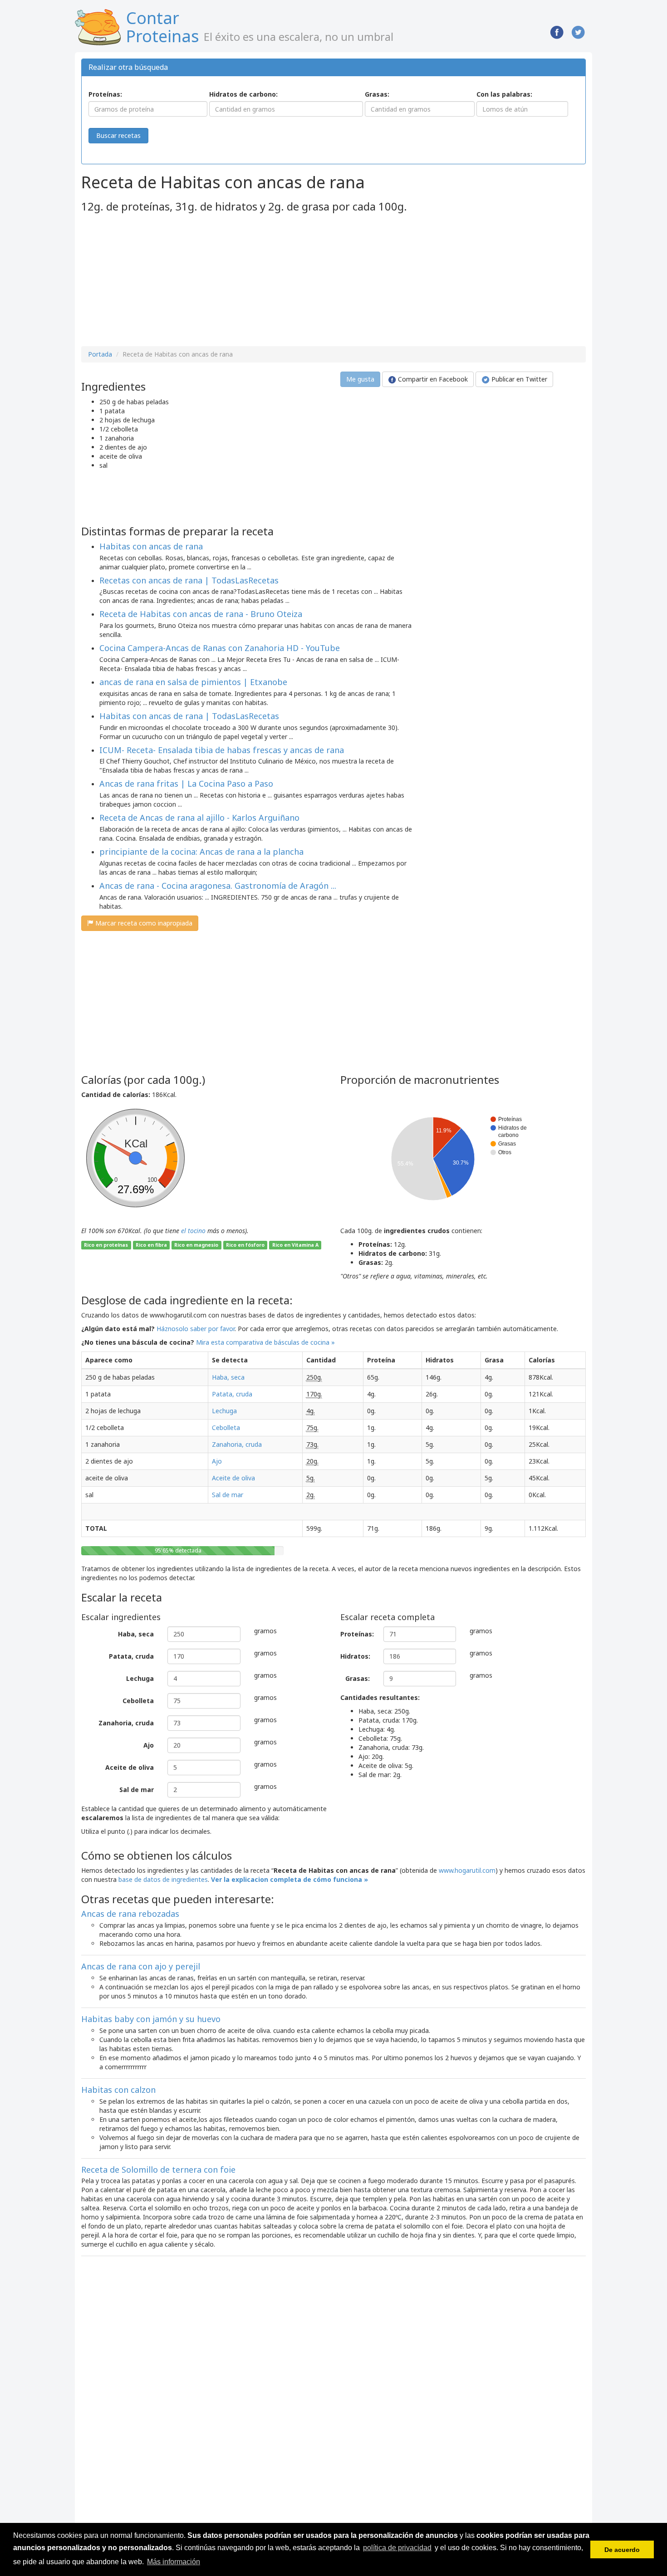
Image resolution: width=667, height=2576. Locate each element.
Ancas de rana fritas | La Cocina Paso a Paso (186, 784)
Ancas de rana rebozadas (130, 1914)
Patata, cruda (232, 1394)
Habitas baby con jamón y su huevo (151, 2019)
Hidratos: (355, 1656)
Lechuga (224, 1411)
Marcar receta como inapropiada (143, 923)
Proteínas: (105, 94)
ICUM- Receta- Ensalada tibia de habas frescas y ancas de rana (222, 750)
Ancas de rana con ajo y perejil (141, 1966)
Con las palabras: (504, 94)
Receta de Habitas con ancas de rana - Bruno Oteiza (201, 614)
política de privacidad (397, 2548)
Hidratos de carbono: (243, 94)
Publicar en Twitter (518, 379)
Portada (100, 354)
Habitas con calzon (118, 2090)
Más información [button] (174, 2562)
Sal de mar (228, 1495)
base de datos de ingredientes (163, 1879)
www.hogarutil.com (467, 1870)
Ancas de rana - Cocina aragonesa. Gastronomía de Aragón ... (218, 886)
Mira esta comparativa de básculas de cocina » (265, 1342)
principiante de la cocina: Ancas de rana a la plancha (201, 852)
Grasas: (377, 94)
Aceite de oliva (233, 1478)
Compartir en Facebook (432, 379)
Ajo (217, 1461)
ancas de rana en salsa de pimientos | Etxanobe (193, 682)
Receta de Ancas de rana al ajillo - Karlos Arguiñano (199, 818)
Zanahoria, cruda (237, 1444)
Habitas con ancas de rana (151, 546)
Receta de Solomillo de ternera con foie (158, 2170)
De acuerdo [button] (622, 2550)
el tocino (193, 1231)
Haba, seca (228, 1377)
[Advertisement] (157, 280)
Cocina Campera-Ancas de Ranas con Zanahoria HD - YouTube (220, 648)
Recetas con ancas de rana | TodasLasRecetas (189, 580)
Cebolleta (226, 1428)
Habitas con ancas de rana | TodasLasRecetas (189, 716)
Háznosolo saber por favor (196, 1329)
